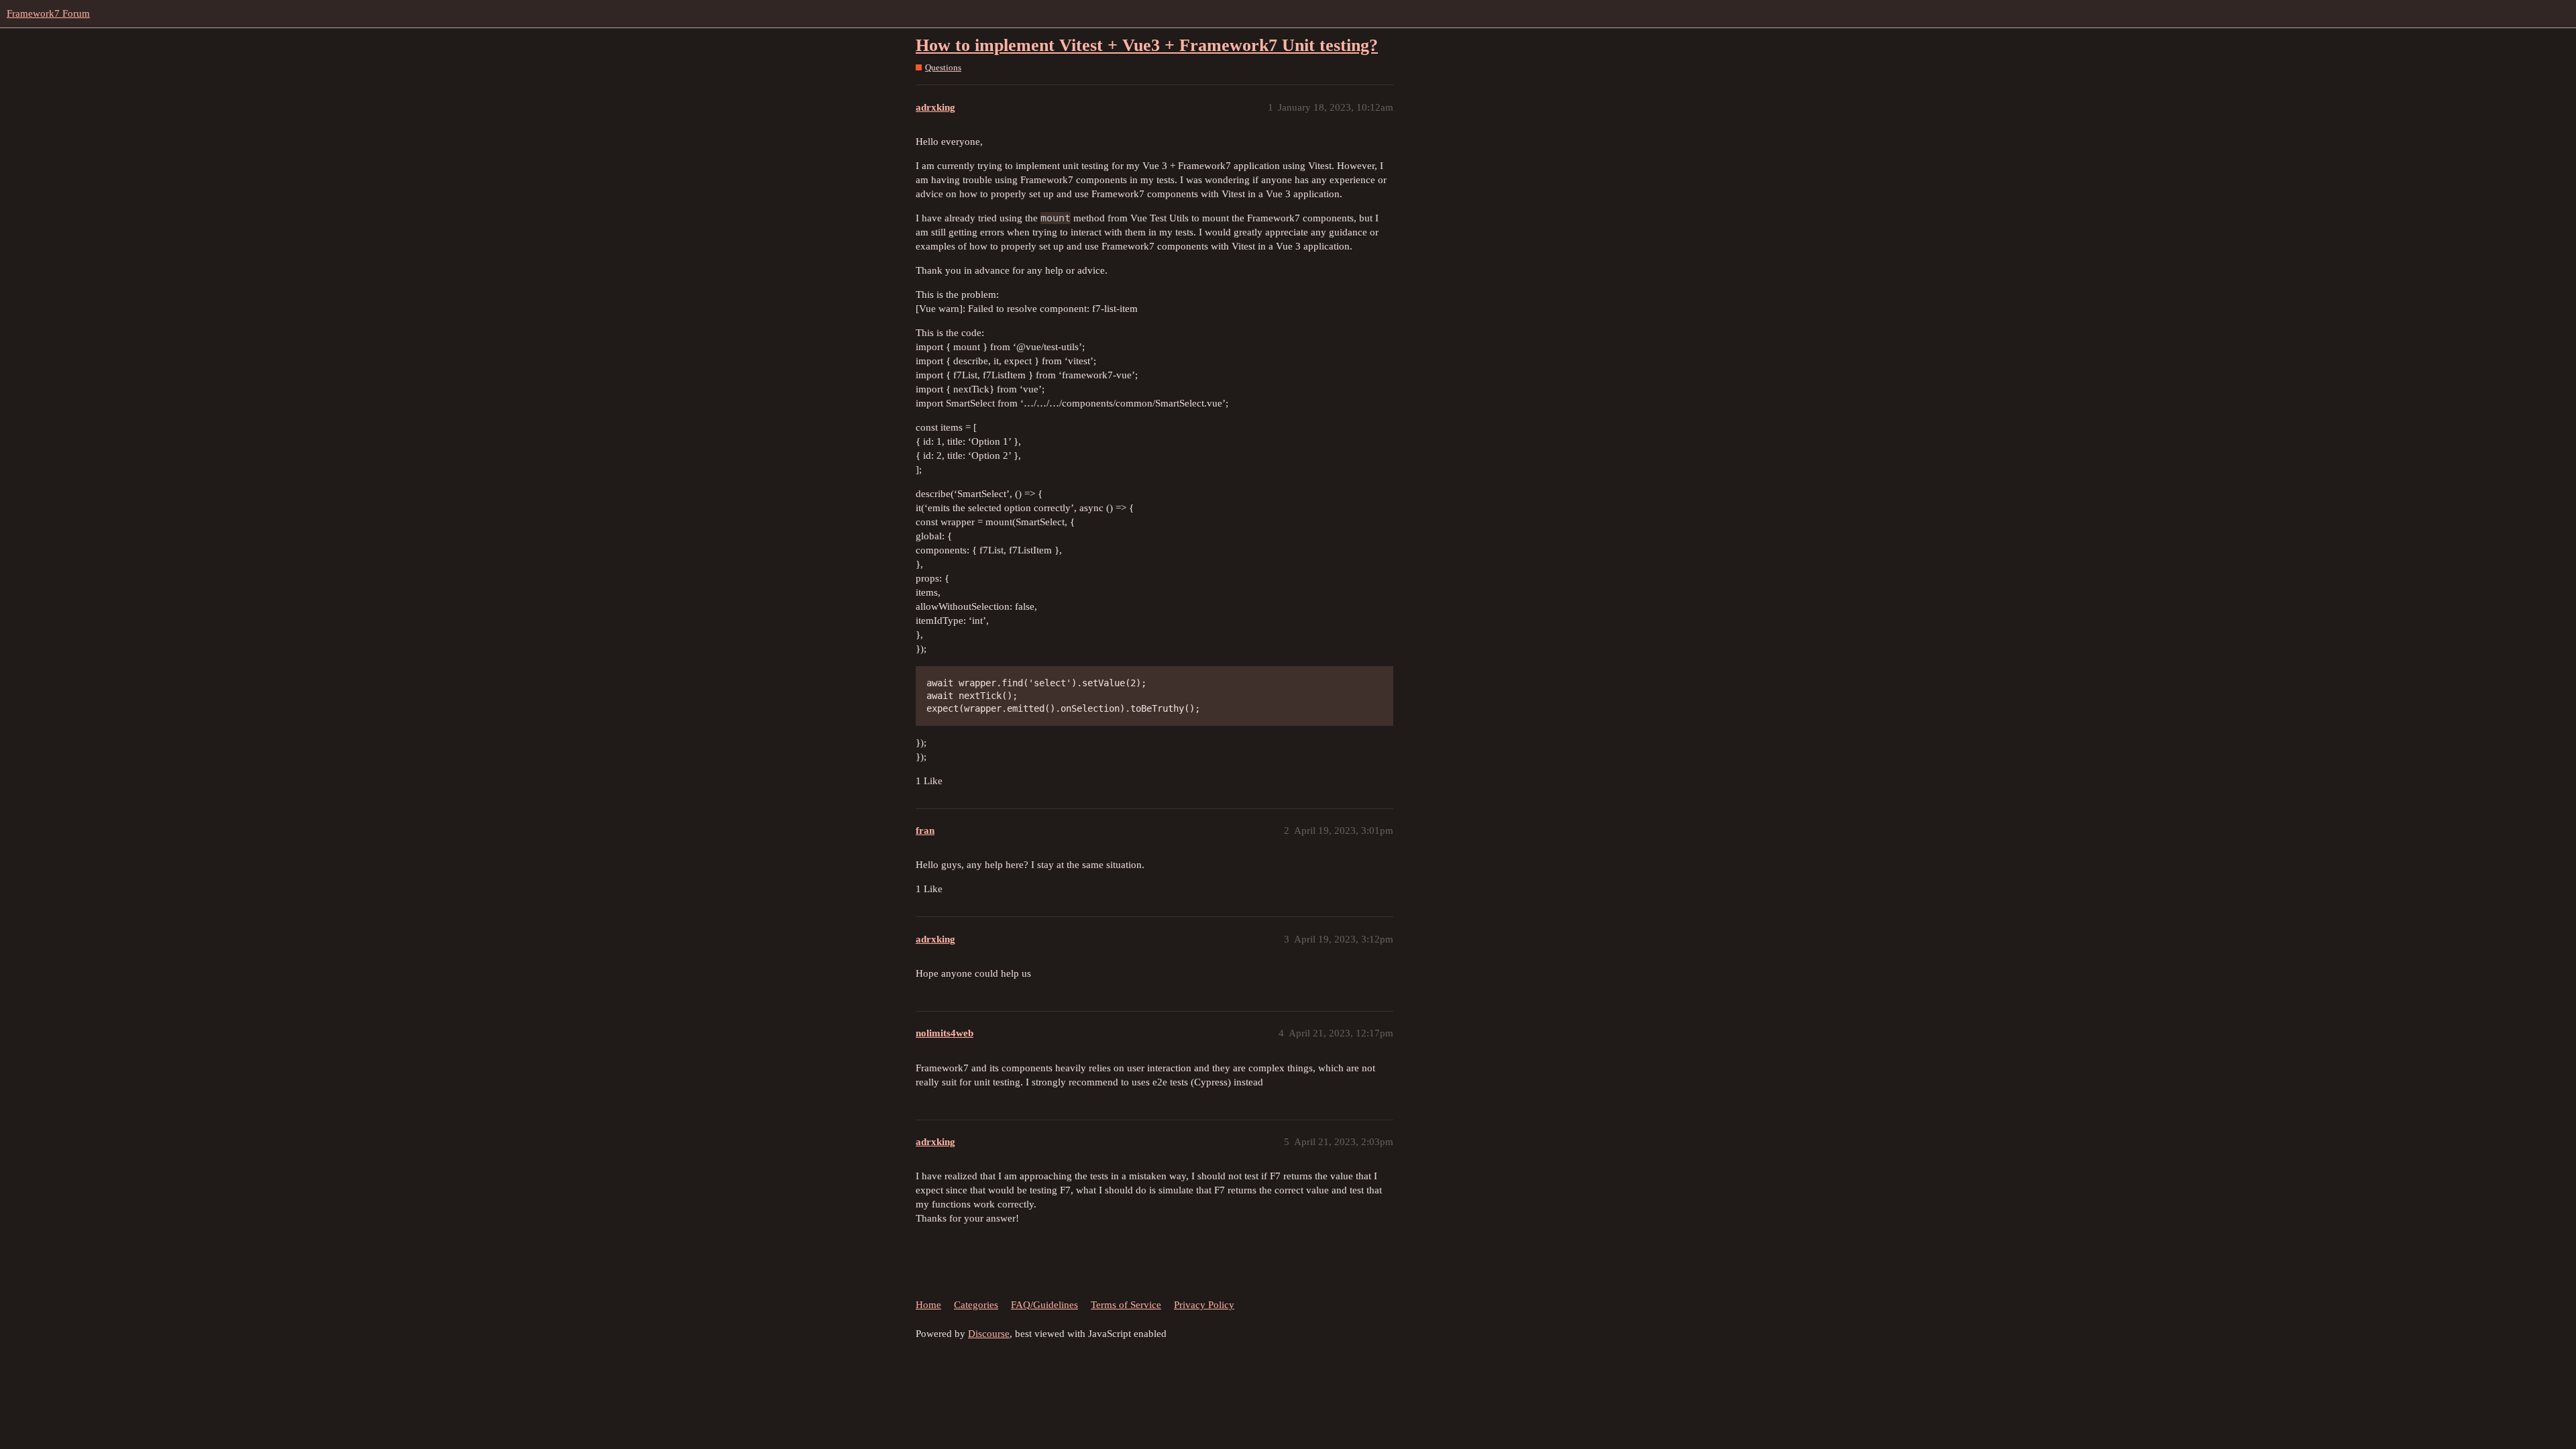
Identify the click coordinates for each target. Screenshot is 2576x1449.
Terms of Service (1126, 1305)
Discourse (989, 1334)
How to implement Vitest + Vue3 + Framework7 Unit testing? (1147, 45)
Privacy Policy (1204, 1305)
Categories (976, 1305)
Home (928, 1305)
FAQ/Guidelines (1044, 1305)
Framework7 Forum (48, 13)
